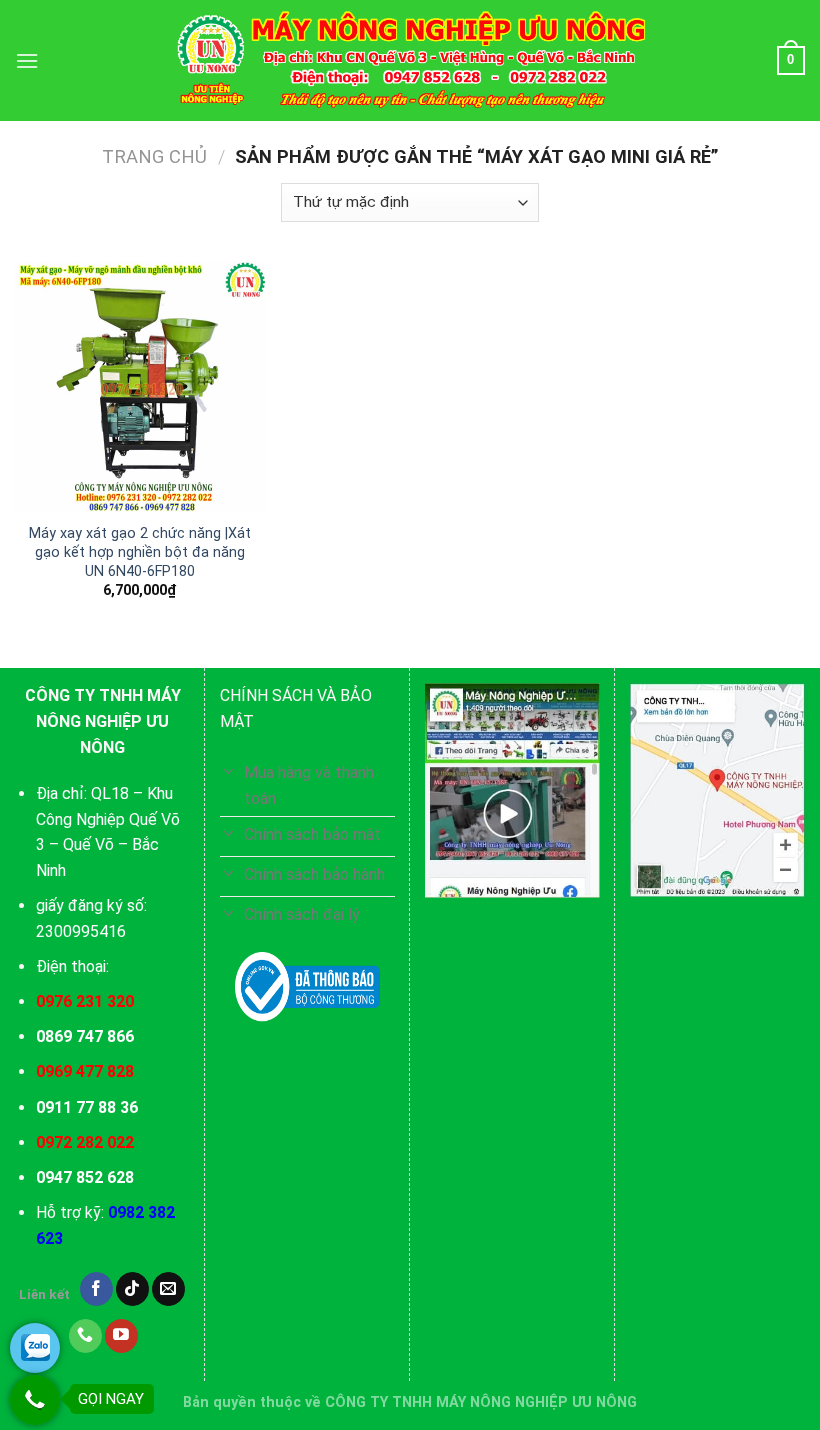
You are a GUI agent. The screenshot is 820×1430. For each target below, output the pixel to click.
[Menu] (27, 60)
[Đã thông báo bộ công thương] (307, 987)
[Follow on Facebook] (96, 1289)
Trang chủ (154, 156)
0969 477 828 (85, 1071)
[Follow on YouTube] (121, 1336)
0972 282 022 (85, 1142)
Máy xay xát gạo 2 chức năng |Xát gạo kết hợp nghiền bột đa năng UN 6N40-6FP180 (140, 552)
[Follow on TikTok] (132, 1289)
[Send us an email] (168, 1289)
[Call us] (85, 1336)
